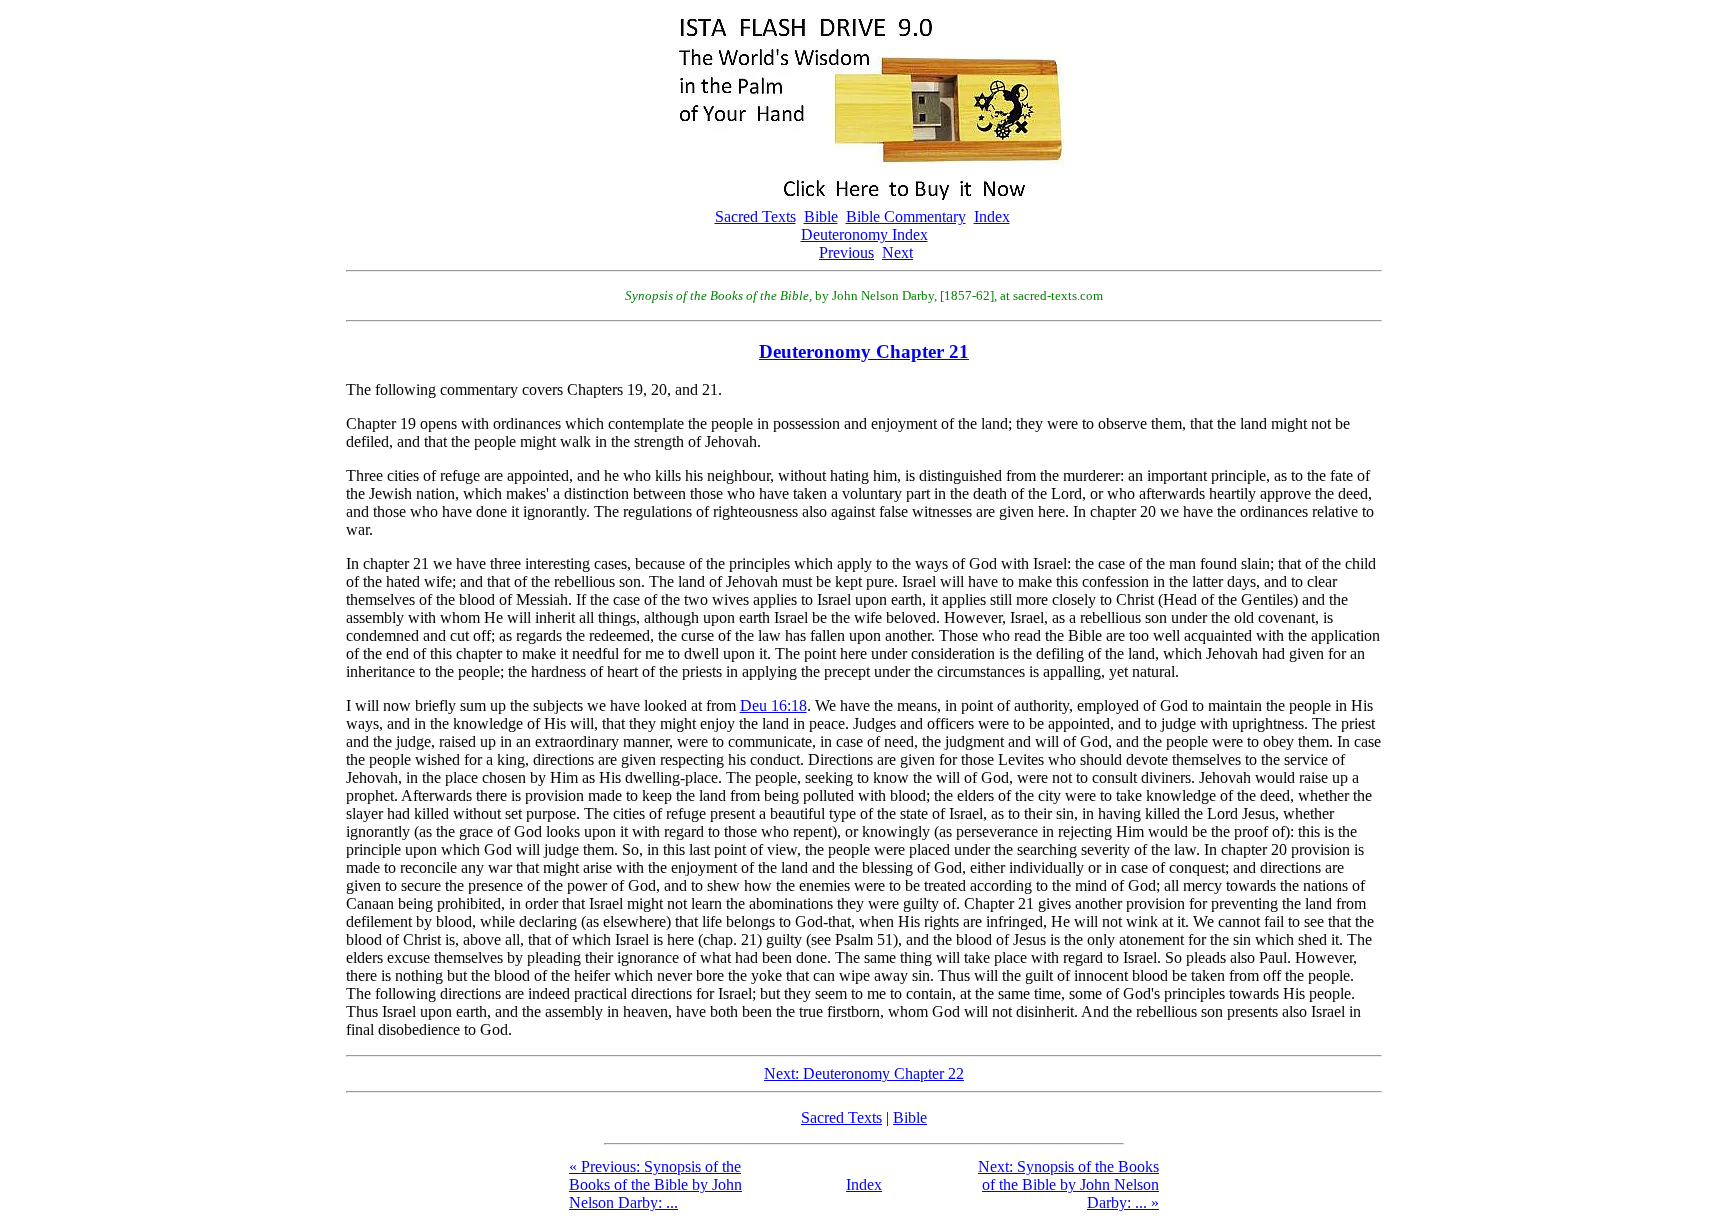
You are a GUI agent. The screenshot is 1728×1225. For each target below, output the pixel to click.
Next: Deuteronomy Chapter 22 (864, 1073)
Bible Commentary (906, 216)
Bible (821, 216)
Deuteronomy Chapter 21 (864, 351)
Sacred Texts (755, 216)
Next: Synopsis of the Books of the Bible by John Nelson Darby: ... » (1068, 1184)
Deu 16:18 (773, 705)
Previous (846, 252)
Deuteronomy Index (864, 234)
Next (897, 252)
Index (992, 216)
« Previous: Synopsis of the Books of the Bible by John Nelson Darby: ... (655, 1184)
